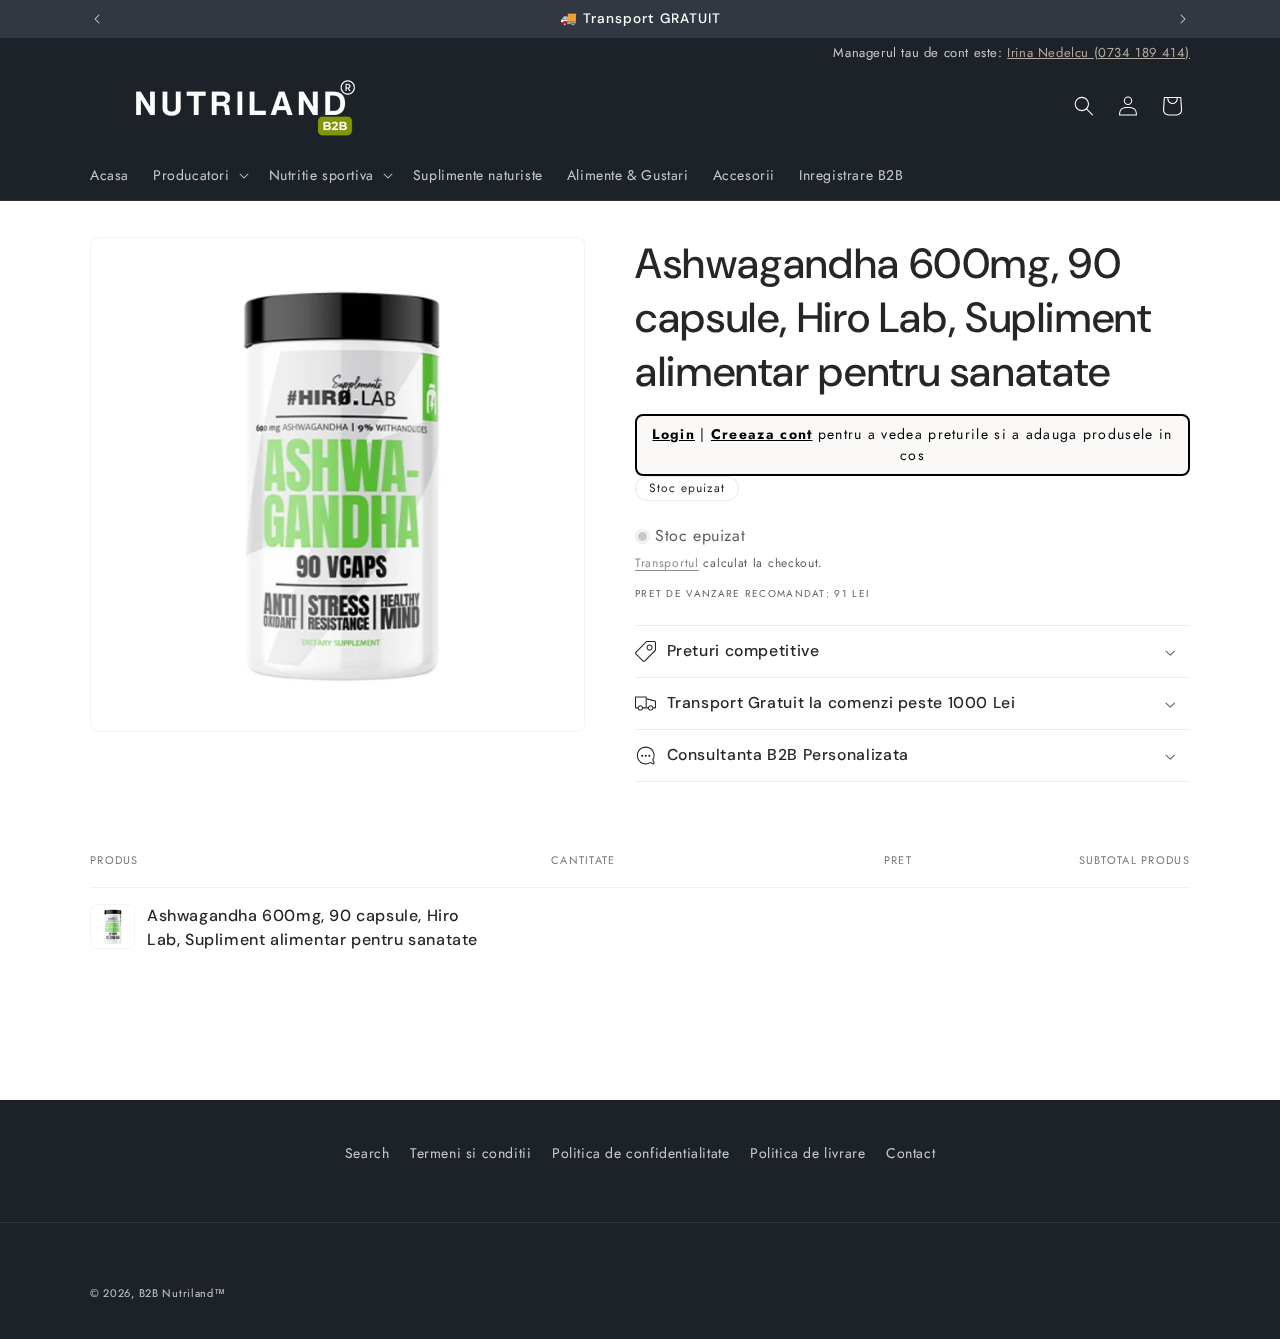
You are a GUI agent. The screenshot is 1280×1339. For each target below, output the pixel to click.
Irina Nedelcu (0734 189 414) (1098, 52)
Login (673, 434)
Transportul (667, 563)
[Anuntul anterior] (97, 19)
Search (367, 1153)
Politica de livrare (807, 1153)
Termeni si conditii (470, 1153)
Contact (910, 1153)
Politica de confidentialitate (640, 1153)
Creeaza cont (762, 434)
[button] (199, 175)
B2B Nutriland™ (182, 1293)
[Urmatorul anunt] (1183, 19)
